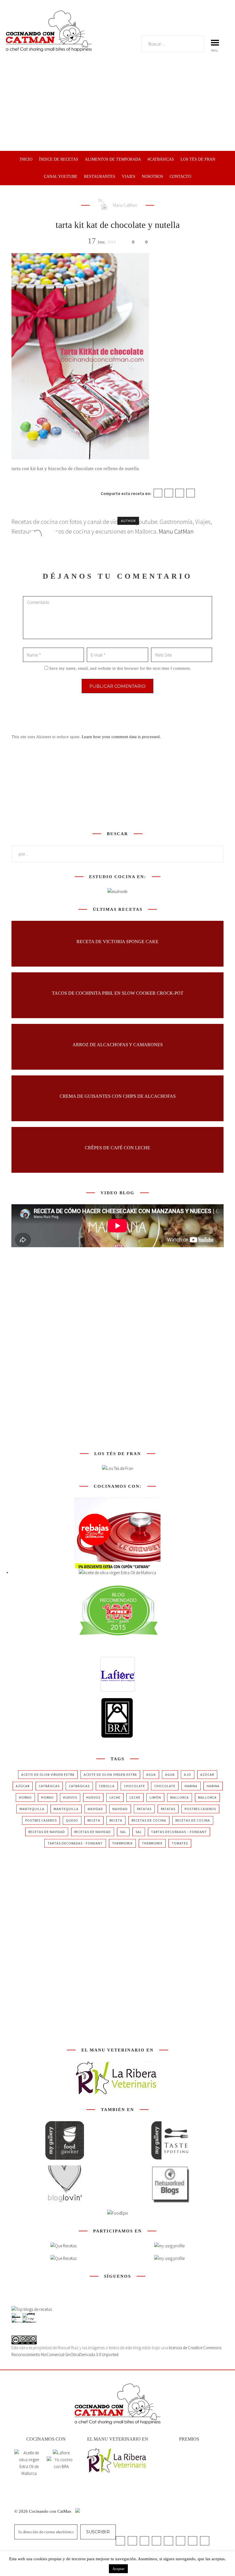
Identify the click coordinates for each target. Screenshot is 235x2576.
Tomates (180, 1843)
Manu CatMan (125, 205)
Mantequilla (32, 1809)
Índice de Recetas (59, 159)
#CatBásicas (161, 159)
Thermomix (122, 1843)
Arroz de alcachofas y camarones (118, 1044)
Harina (191, 1786)
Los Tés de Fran (198, 159)
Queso (72, 1820)
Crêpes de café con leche (117, 1147)
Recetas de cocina (149, 1820)
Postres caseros (200, 1809)
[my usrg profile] (169, 2258)
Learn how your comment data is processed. (121, 737)
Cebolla (107, 1786)
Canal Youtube (61, 177)
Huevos (70, 1797)
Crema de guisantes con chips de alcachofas (118, 1096)
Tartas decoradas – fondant (179, 1832)
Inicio (26, 159)
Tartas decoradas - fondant (75, 1843)
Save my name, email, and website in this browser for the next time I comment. (120, 668)
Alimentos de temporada (113, 159)
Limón (155, 1797)
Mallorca (180, 1797)
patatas (144, 1809)
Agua (151, 1774)
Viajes (129, 177)
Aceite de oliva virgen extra (48, 1774)
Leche (115, 1797)
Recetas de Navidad (47, 1832)
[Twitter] (169, 493)
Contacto (180, 177)
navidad (95, 1809)
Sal (123, 1832)
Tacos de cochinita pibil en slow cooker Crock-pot (118, 993)
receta (94, 1820)
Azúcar (207, 1774)
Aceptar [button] (118, 2569)
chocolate (134, 1786)
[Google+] (180, 493)
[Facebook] (158, 493)
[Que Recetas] (63, 2258)
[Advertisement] (117, 108)
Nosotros (152, 177)
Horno (25, 1797)
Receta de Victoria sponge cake (117, 941)
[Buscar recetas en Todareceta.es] (32, 2309)
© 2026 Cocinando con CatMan (43, 2511)
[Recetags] (63, 2246)
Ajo (188, 1774)
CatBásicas (49, 1786)
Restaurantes (100, 177)
